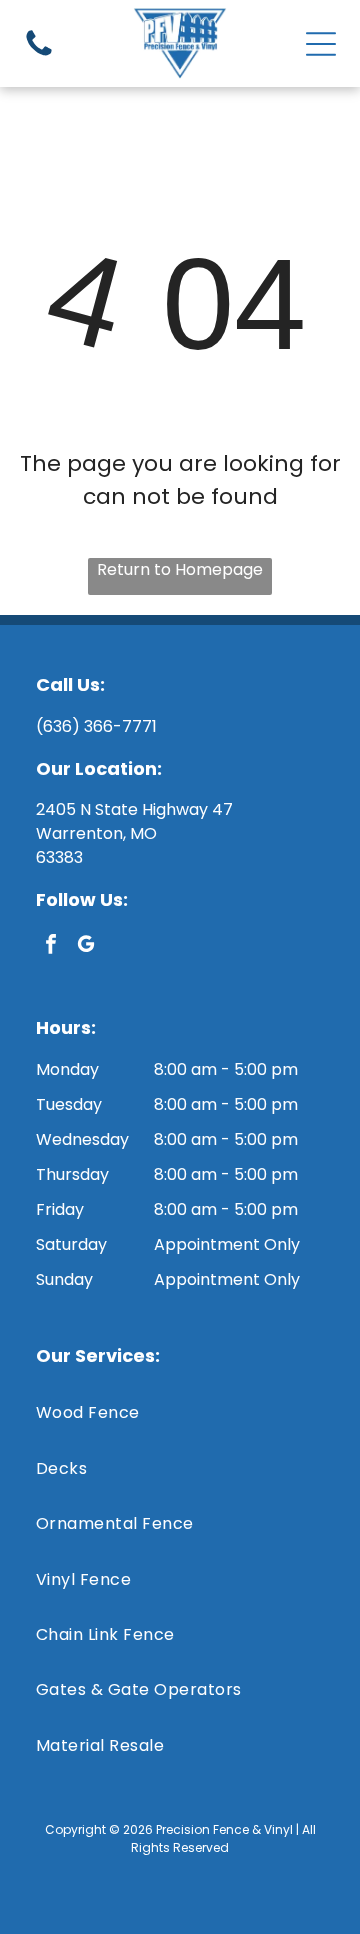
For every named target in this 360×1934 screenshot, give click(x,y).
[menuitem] (180, 1412)
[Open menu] (321, 44)
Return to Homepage (180, 569)
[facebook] (51, 946)
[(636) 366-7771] (39, 54)
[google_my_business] (86, 946)
